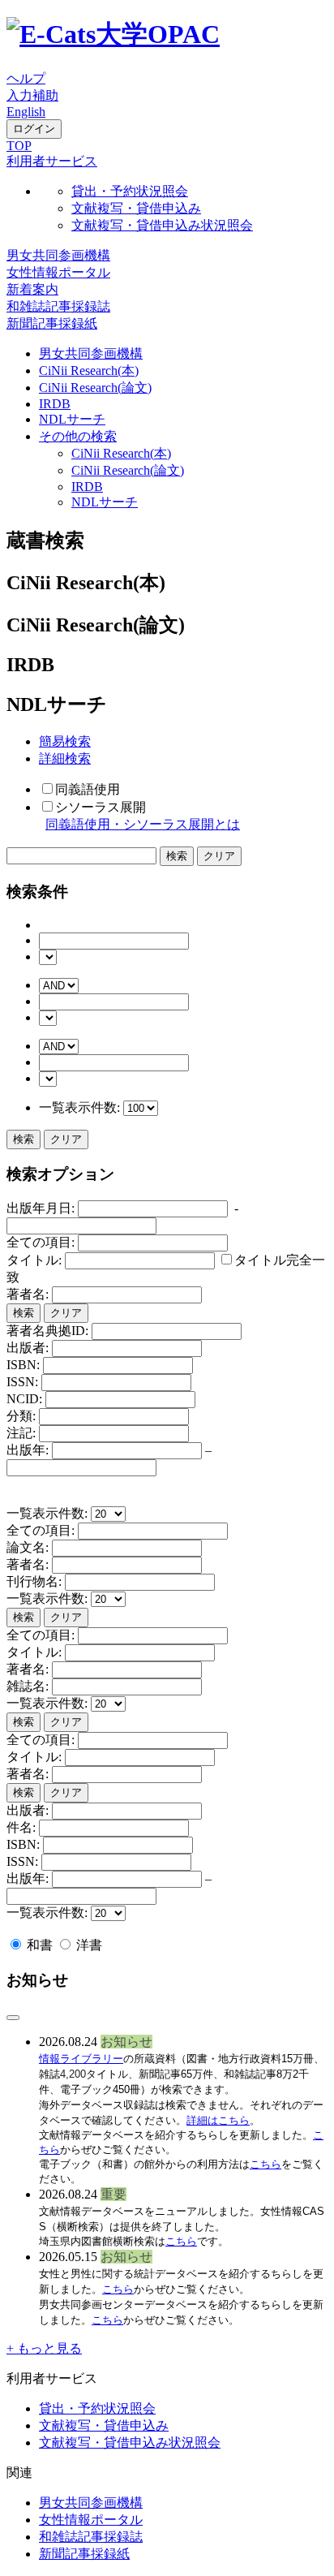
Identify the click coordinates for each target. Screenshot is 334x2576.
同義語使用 (88, 789)
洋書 (88, 1945)
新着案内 (32, 289)
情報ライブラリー (81, 2059)
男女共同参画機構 (58, 255)
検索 (24, 1139)
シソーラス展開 (101, 807)
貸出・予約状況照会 (130, 191)
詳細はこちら (218, 2120)
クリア (66, 1139)
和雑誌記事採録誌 (58, 306)
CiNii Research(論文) (95, 388)
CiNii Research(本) (89, 370)
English (26, 112)
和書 (40, 1945)
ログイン (34, 129)
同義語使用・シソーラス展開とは (143, 824)
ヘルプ (26, 78)
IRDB (55, 404)
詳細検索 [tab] (65, 758)
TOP (19, 146)
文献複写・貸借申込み (136, 208)
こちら (265, 2164)
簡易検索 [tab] (65, 741)
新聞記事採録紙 (52, 323)
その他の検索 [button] (78, 436)
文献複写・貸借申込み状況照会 (162, 225)
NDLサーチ (72, 419)
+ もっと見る (44, 2348)
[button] (52, 161)
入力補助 (32, 95)
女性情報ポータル (58, 272)
